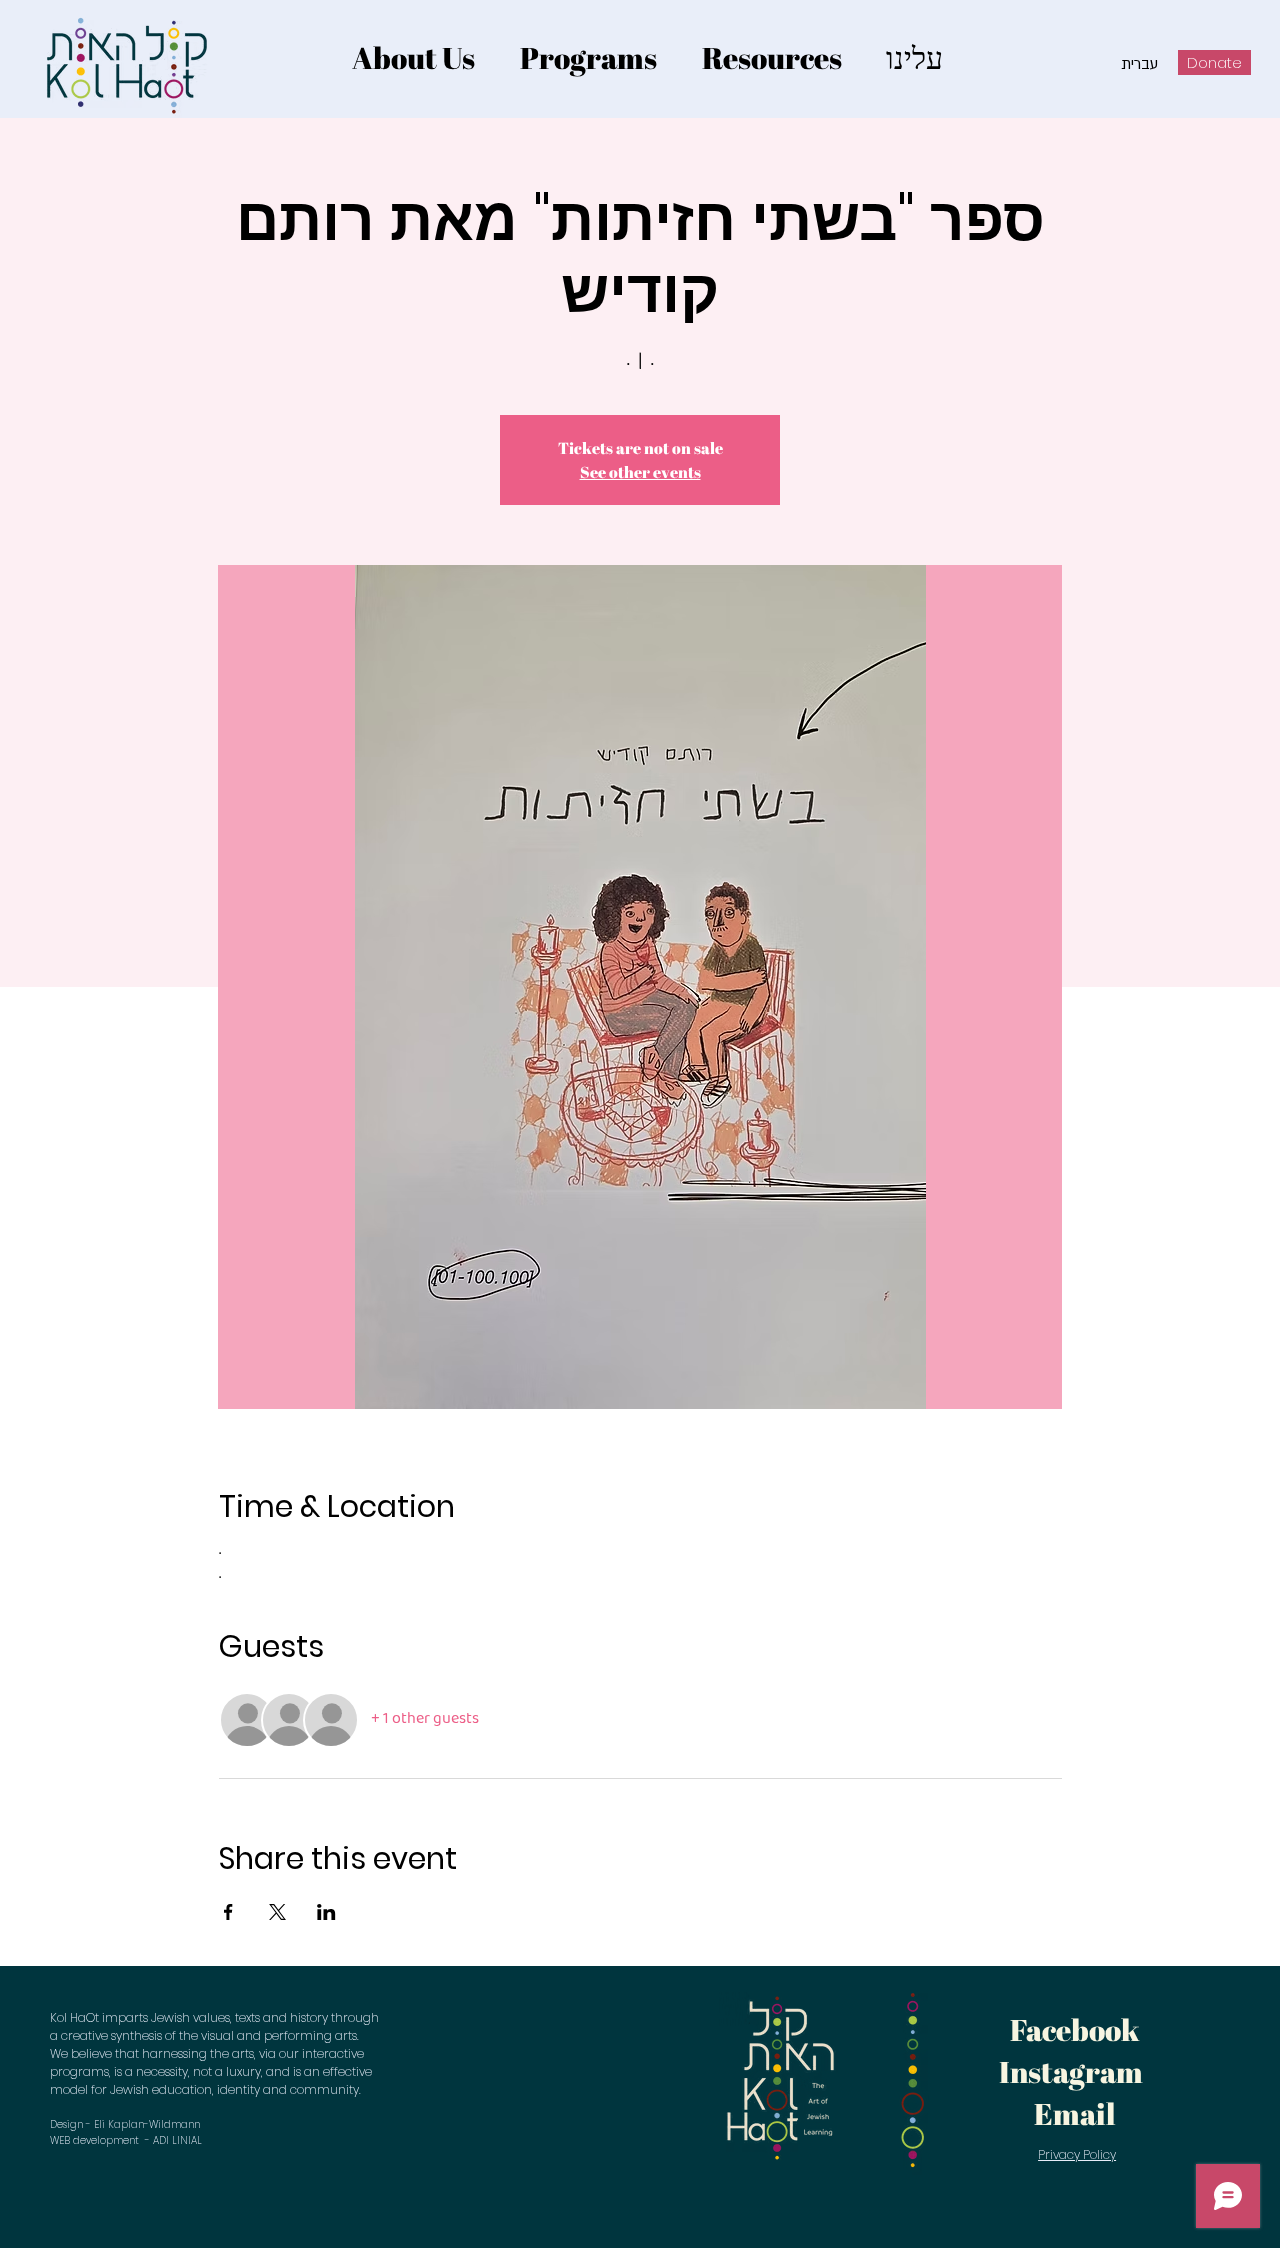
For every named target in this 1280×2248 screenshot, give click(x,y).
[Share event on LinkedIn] (326, 1912)
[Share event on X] (277, 1912)
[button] (589, 57)
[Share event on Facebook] (228, 1912)
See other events (640, 472)
